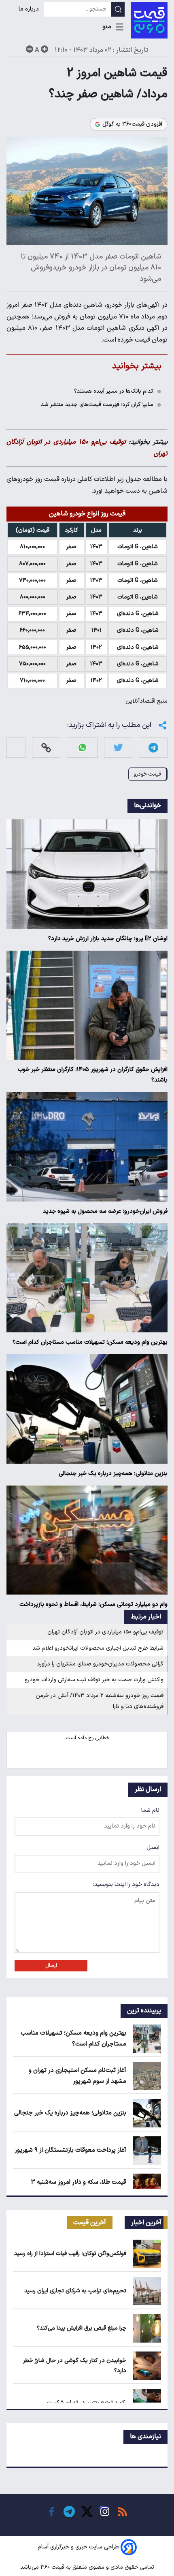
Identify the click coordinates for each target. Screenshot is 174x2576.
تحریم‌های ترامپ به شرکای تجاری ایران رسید (75, 2291)
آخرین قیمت (90, 2223)
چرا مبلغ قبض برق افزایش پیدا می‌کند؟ (82, 2328)
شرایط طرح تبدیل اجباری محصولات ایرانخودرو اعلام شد (98, 1648)
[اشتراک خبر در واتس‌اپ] (82, 747)
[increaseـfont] (45, 49)
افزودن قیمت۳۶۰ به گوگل (132, 124)
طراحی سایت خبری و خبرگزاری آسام (78, 2547)
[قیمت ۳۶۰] (149, 20)
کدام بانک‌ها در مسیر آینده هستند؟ (114, 391)
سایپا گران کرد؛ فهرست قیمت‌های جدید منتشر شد (97, 405)
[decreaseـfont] (30, 49)
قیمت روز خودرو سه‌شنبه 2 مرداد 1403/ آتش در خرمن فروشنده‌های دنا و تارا (100, 1701)
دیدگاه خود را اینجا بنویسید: (126, 1884)
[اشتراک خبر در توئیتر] (118, 747)
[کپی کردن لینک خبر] (46, 747)
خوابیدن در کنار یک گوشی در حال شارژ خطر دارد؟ (75, 2366)
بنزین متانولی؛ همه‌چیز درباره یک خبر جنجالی (113, 1474)
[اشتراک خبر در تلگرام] (153, 747)
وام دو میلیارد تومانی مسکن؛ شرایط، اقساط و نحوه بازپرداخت (93, 1604)
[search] (118, 9)
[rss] (123, 2512)
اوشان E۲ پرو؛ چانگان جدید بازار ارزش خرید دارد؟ (108, 939)
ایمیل (153, 1848)
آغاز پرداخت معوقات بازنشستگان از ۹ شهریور (70, 2150)
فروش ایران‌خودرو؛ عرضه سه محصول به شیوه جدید (105, 1211)
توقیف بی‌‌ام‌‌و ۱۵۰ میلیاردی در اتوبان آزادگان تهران (105, 1632)
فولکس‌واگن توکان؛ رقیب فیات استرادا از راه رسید (70, 2254)
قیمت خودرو (147, 774)
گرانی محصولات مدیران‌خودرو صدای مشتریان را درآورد (100, 1664)
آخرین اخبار (146, 2223)
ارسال (51, 1966)
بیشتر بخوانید (137, 366)
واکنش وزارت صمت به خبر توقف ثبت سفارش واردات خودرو (94, 1680)
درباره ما (30, 9)
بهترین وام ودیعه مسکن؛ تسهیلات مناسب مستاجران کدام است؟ (90, 1342)
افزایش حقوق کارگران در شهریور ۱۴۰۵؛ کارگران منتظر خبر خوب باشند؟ (93, 1075)
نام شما (150, 1810)
